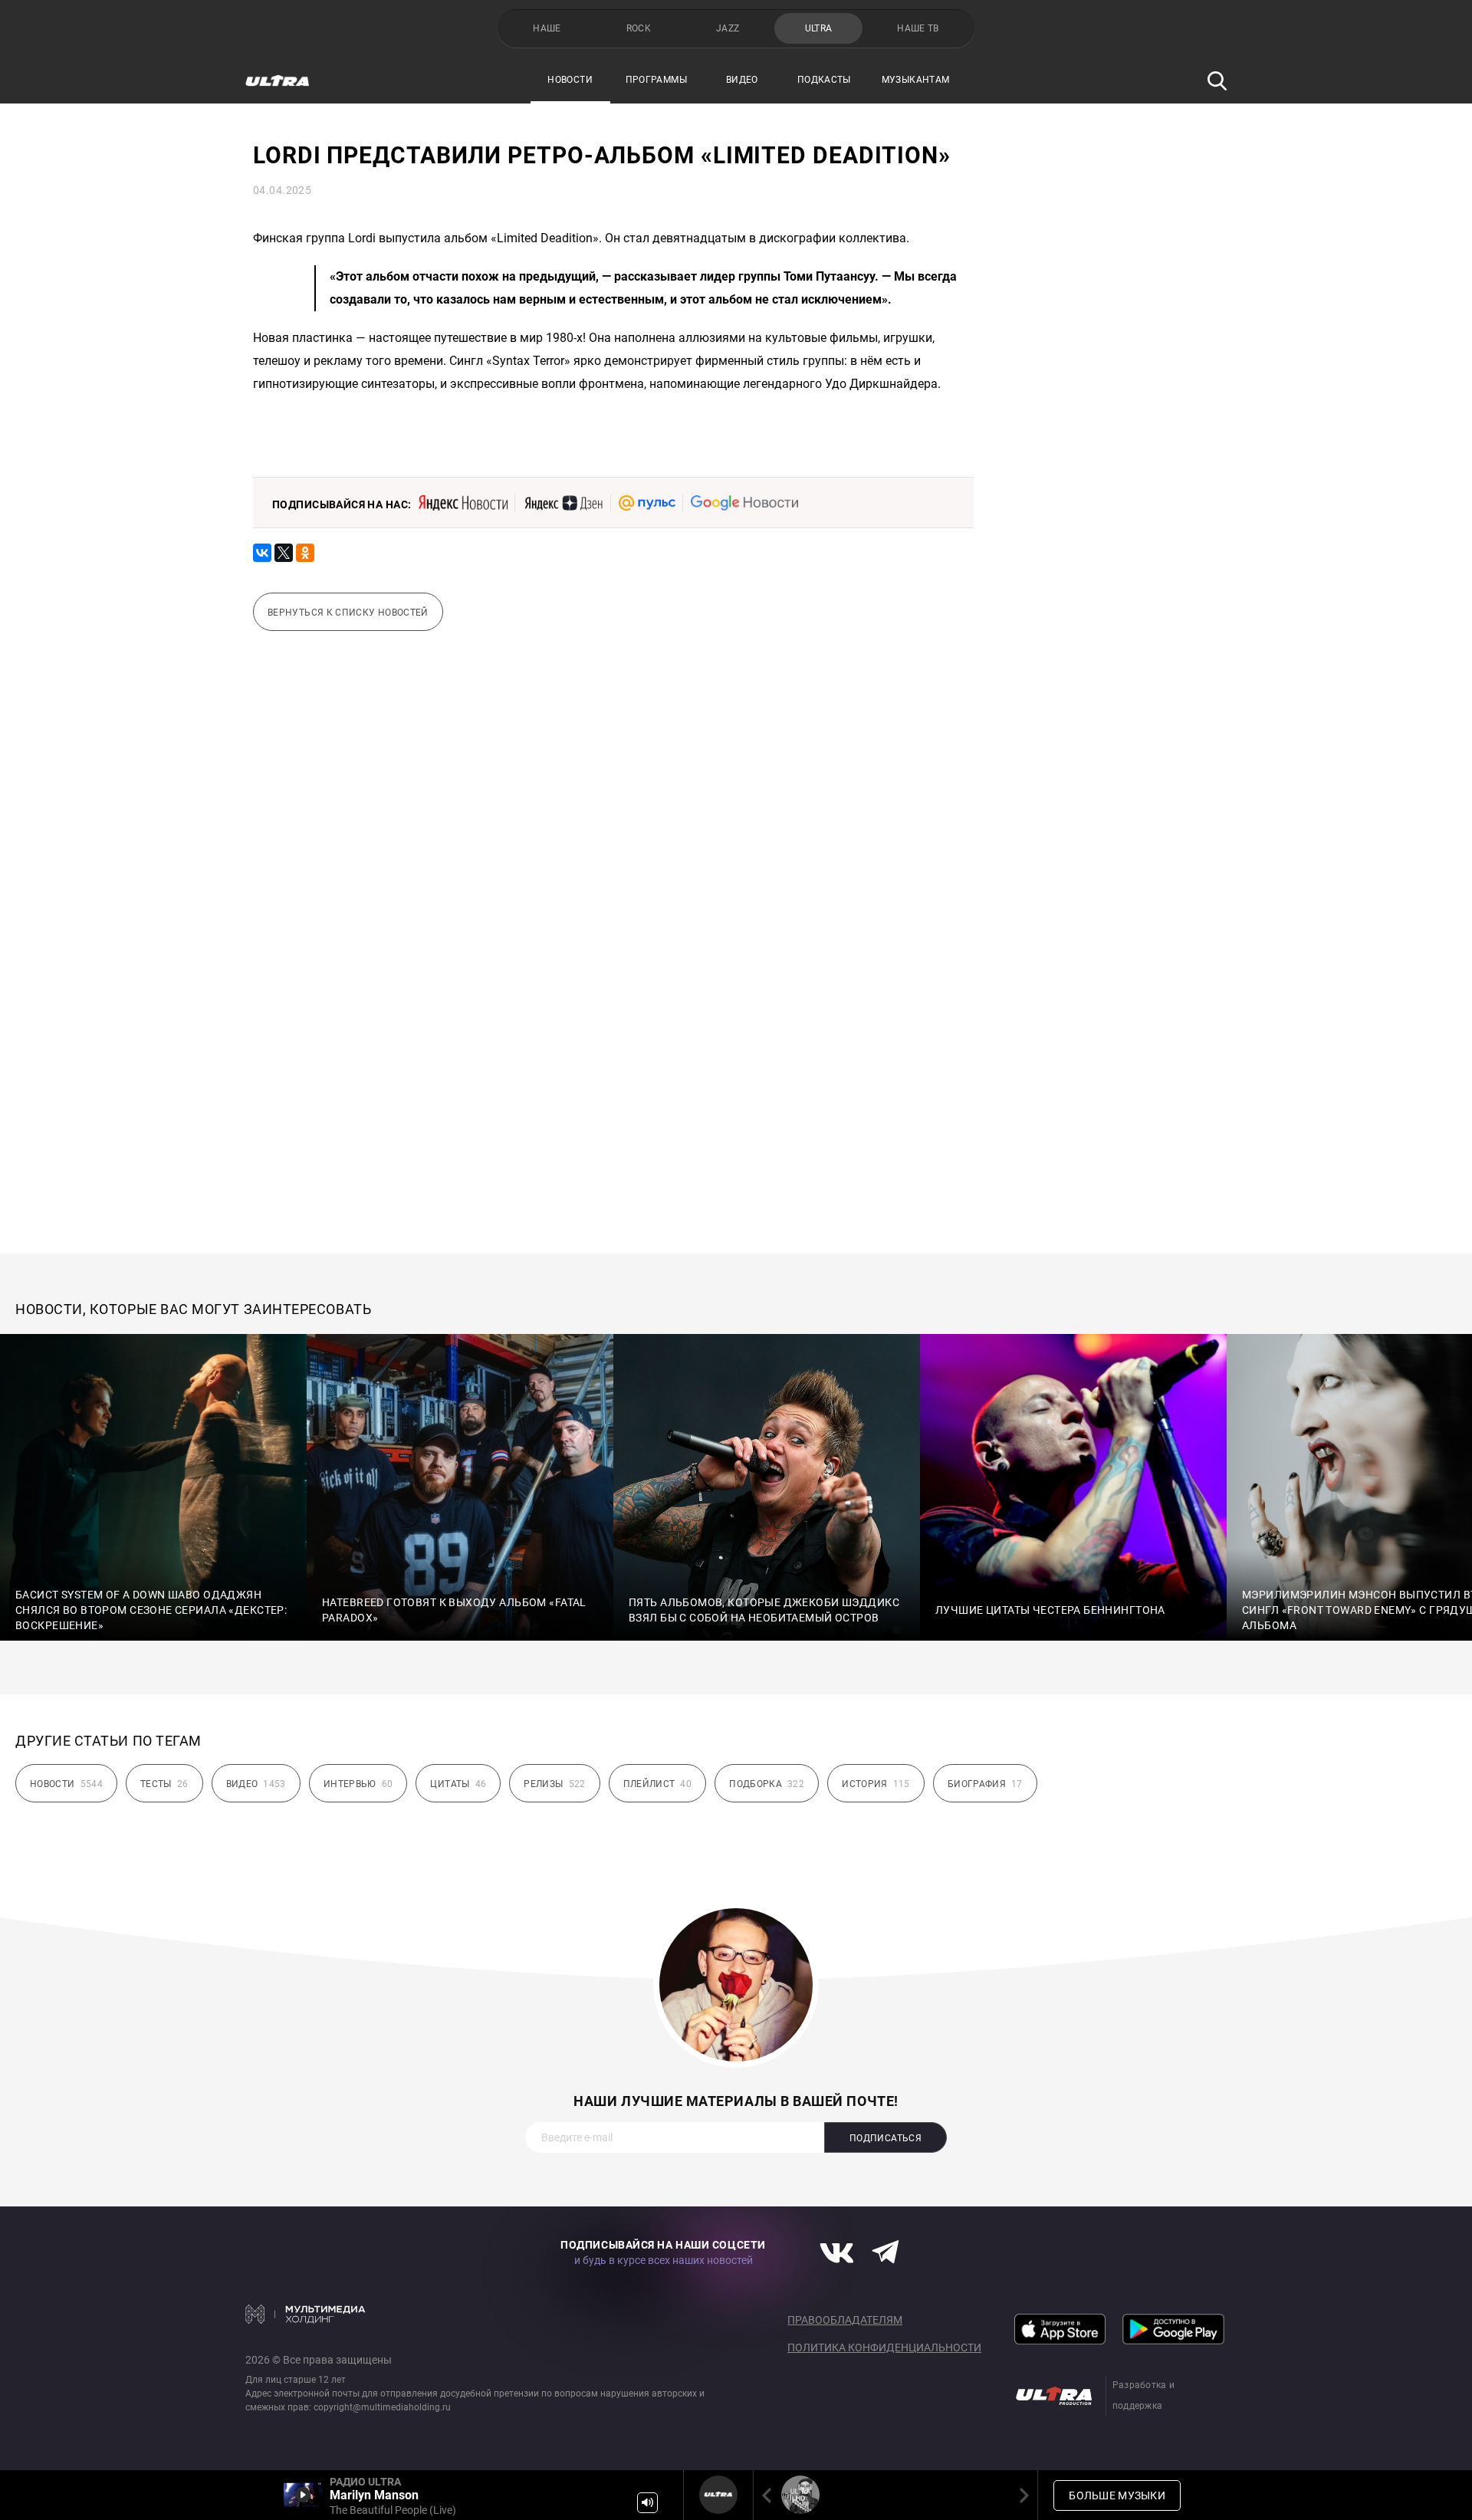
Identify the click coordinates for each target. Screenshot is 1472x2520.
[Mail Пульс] (647, 503)
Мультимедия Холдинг (306, 2314)
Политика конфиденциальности (884, 2348)
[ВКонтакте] (262, 553)
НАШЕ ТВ (918, 28)
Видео (742, 80)
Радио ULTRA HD (800, 2495)
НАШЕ (547, 28)
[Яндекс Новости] (463, 503)
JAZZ (728, 28)
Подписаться (886, 2138)
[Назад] (770, 2495)
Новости (570, 80)
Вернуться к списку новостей (348, 613)
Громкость (647, 2503)
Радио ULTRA (718, 2495)
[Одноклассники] (305, 553)
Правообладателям (845, 2320)
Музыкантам (916, 80)
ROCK (639, 28)
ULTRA (819, 28)
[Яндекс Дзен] (563, 503)
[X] (284, 553)
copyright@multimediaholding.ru (382, 2407)
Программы (656, 80)
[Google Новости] (744, 503)
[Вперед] (1021, 2495)
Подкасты (824, 80)
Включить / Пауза (303, 2495)
